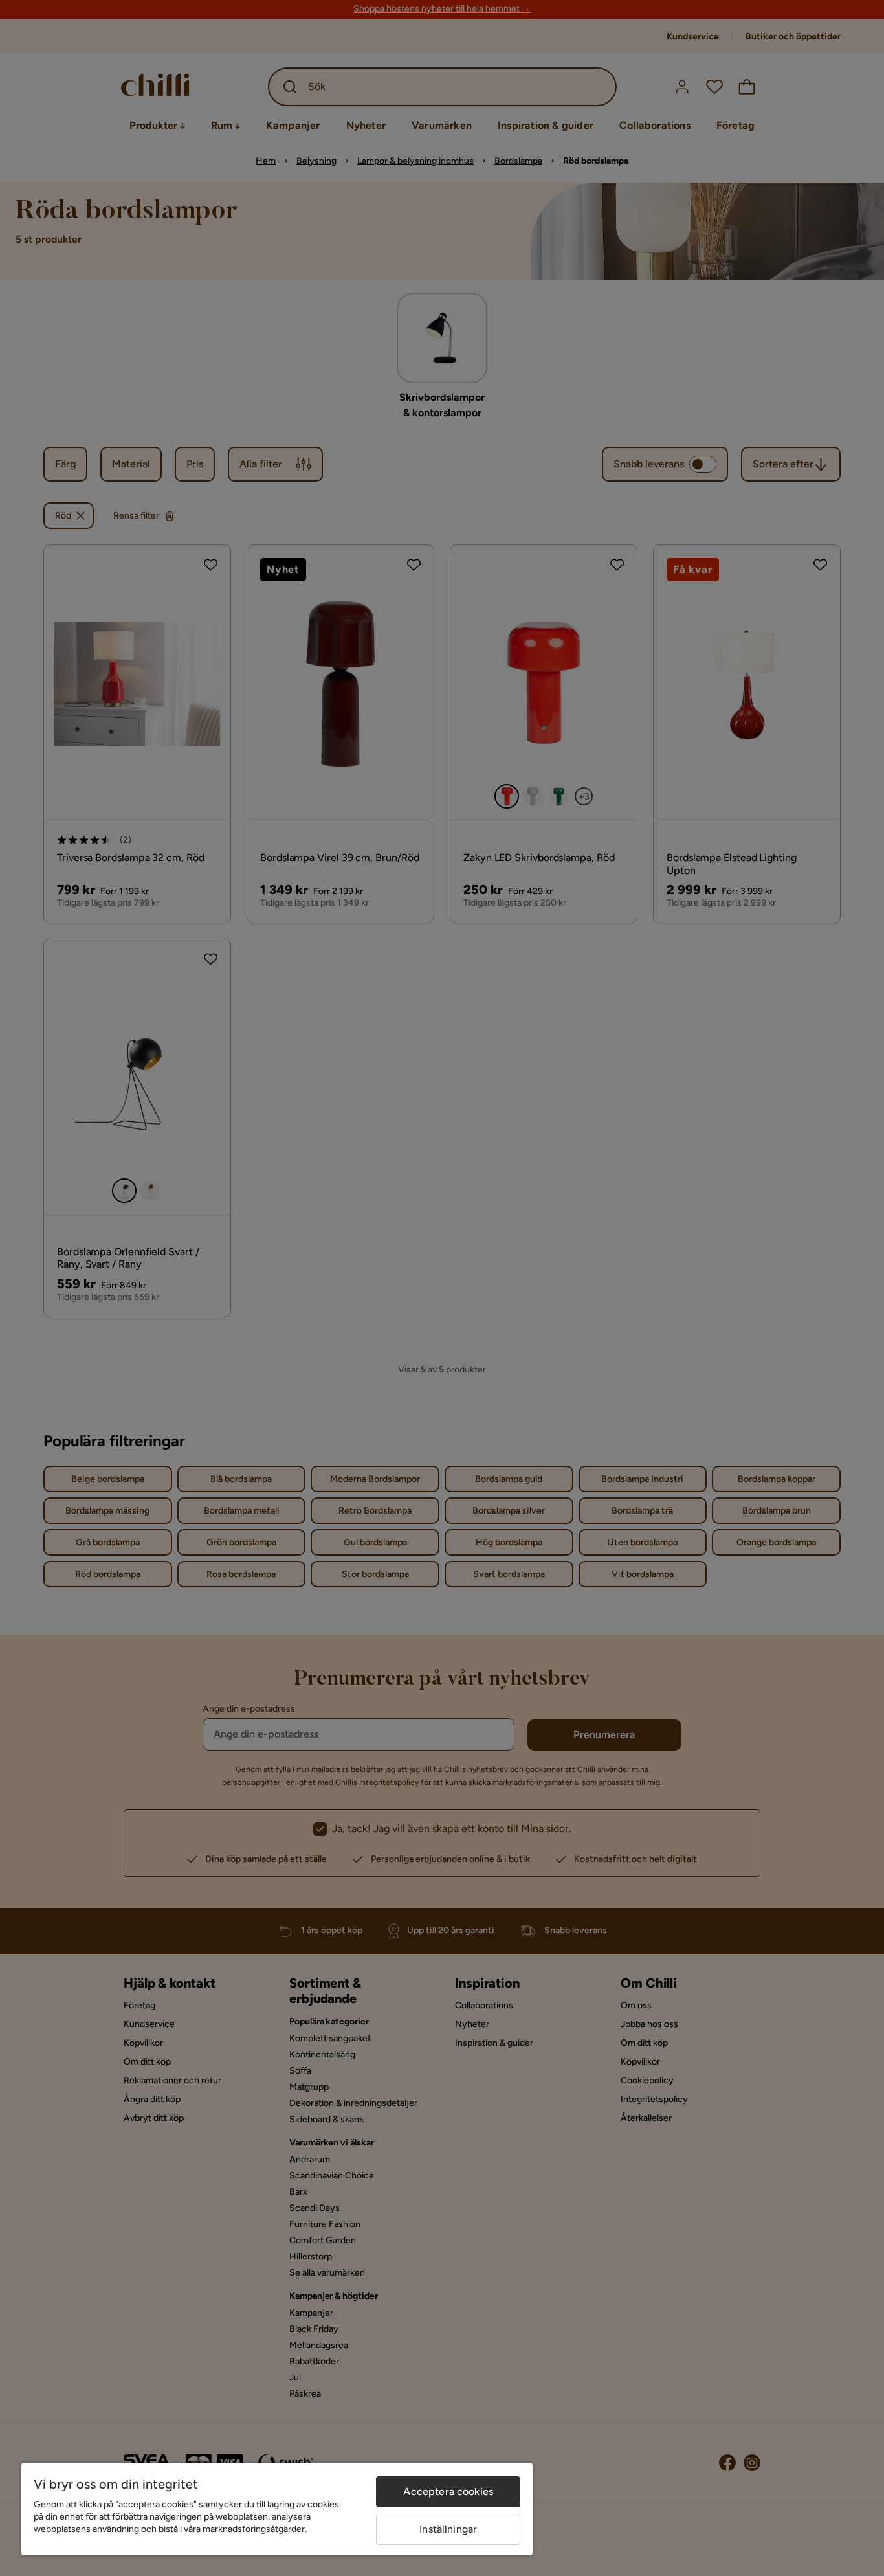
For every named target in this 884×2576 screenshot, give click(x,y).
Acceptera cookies (448, 2492)
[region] (277, 2509)
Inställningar (448, 2529)
